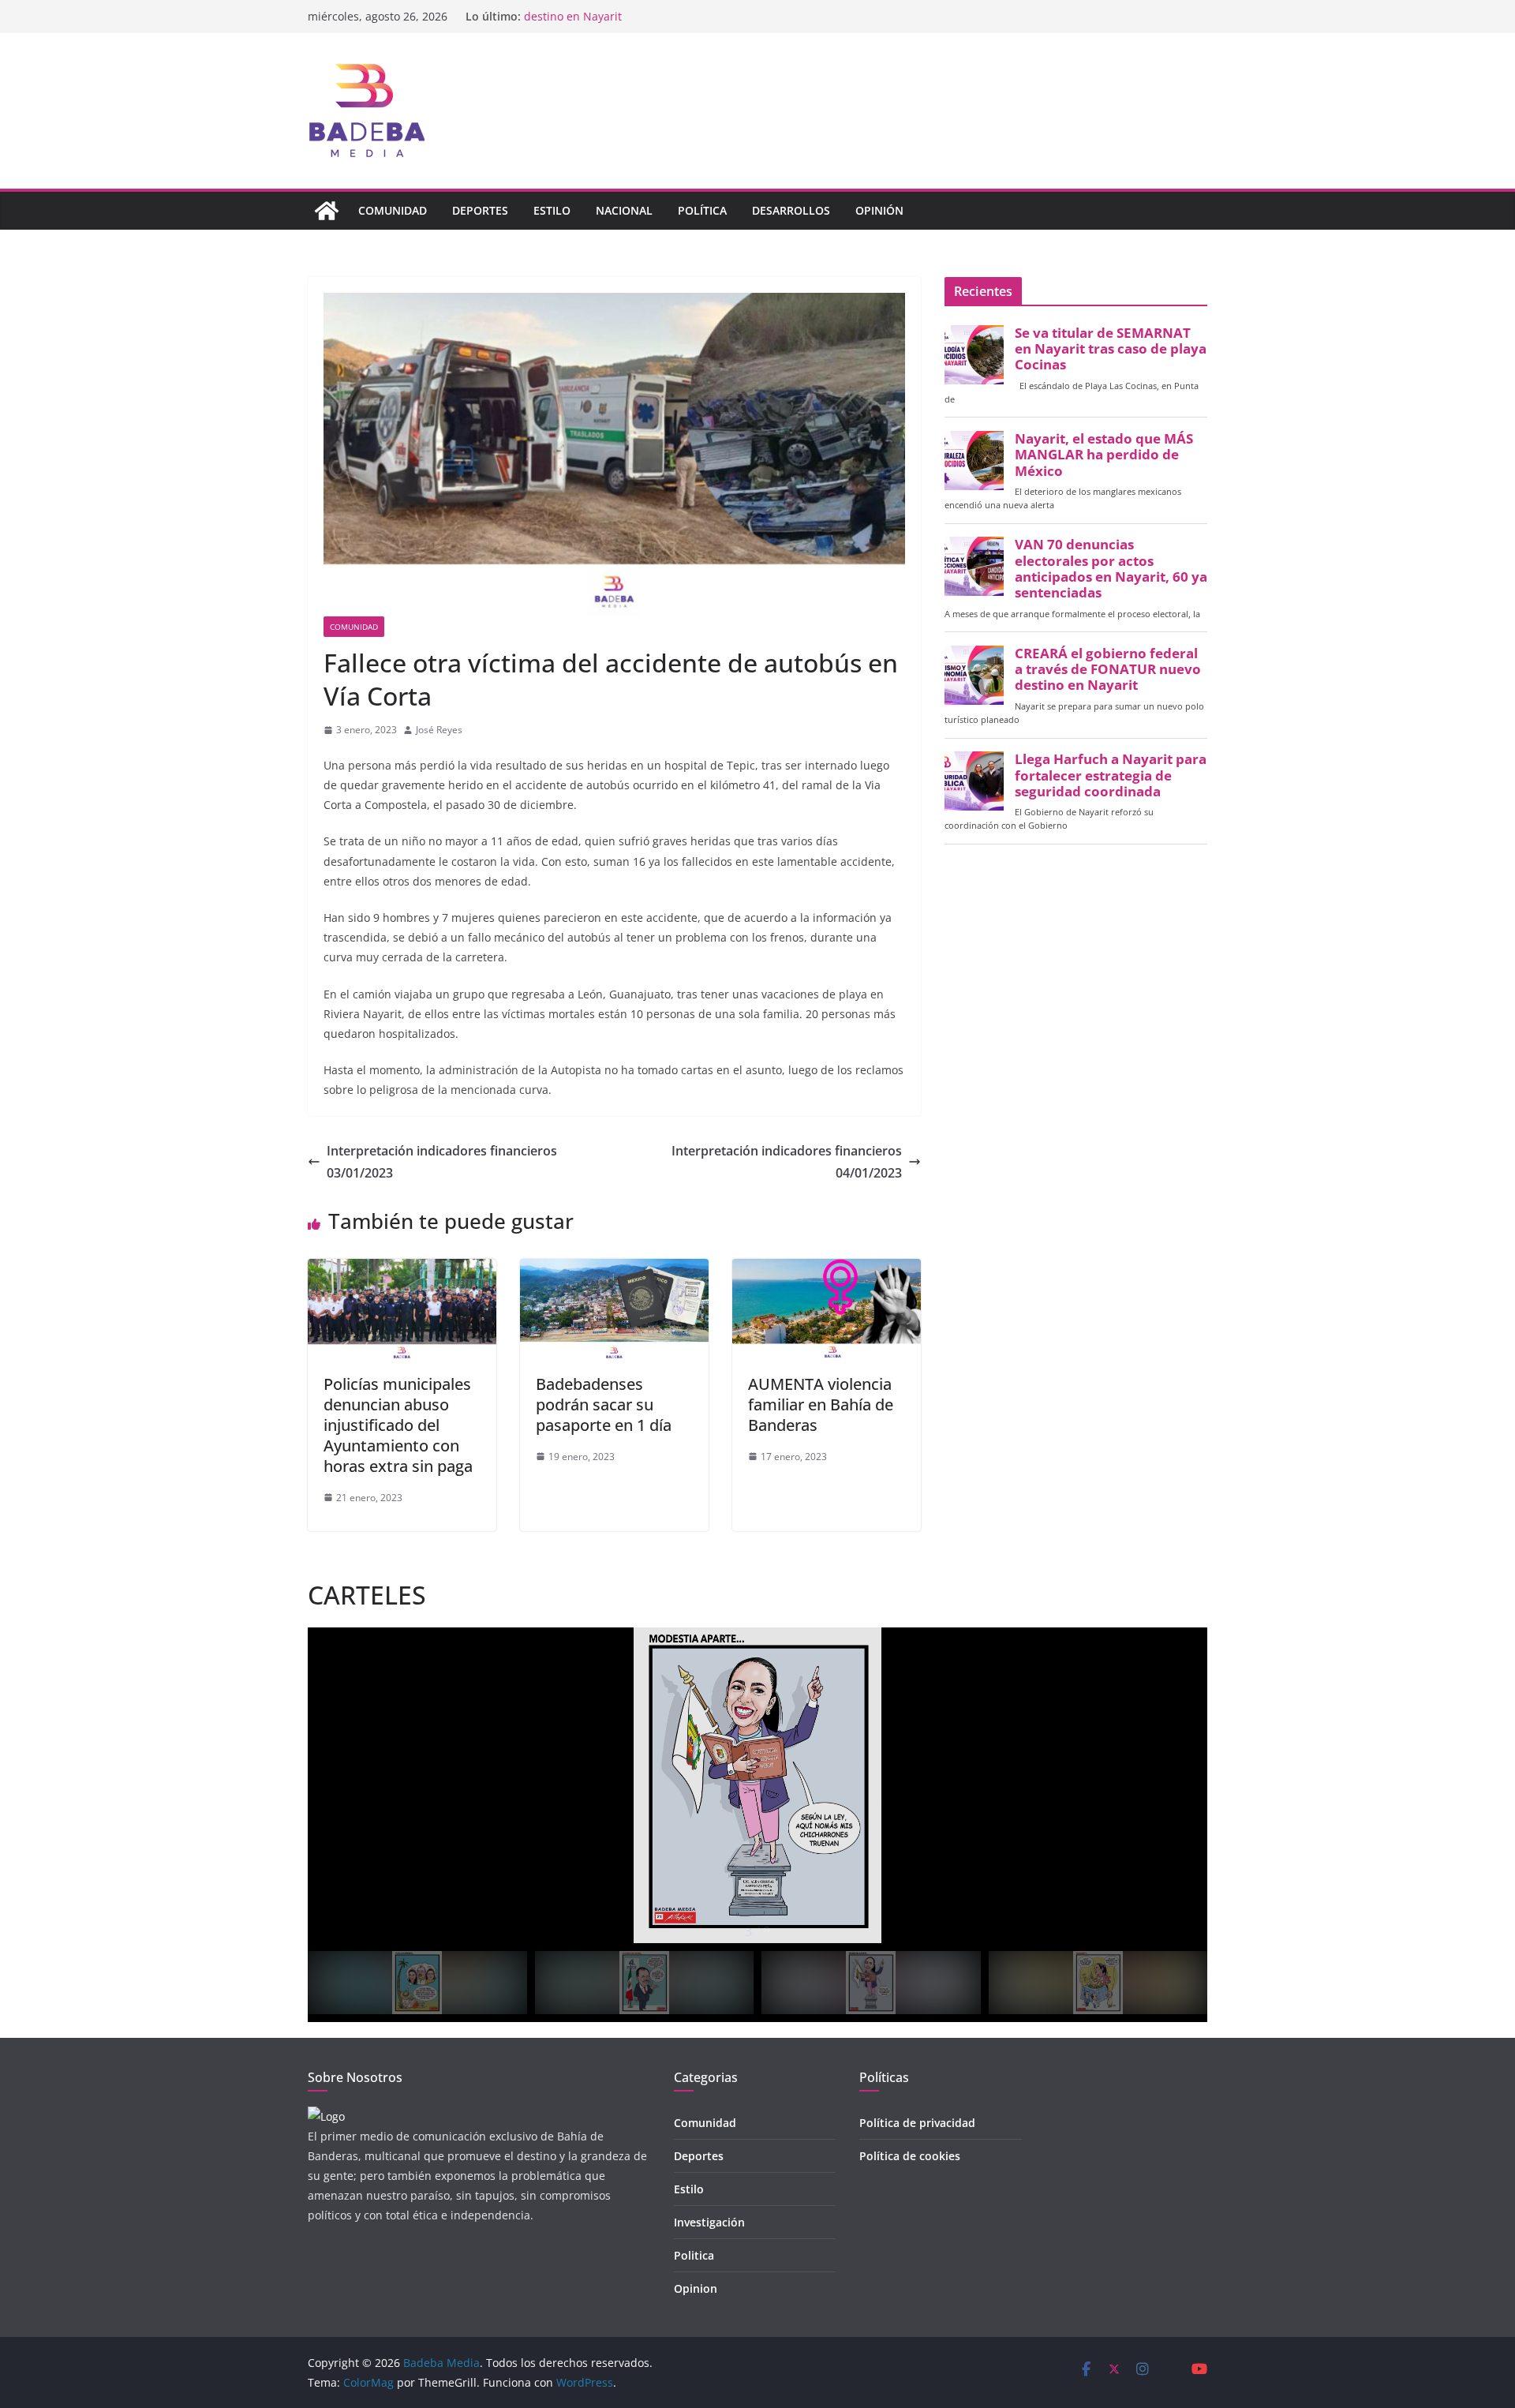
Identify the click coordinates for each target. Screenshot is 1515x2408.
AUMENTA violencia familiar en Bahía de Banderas (821, 1404)
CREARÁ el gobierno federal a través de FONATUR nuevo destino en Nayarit (1108, 669)
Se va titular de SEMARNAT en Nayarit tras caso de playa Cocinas (1111, 349)
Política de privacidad (917, 2123)
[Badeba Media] (327, 211)
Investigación (709, 2222)
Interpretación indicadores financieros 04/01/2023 (787, 1162)
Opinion (696, 2288)
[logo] (326, 2116)
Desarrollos (791, 210)
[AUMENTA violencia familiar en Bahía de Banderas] (827, 1270)
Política (702, 210)
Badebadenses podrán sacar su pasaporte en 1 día (604, 1404)
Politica (694, 2255)
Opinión (879, 210)
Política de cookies (910, 2156)
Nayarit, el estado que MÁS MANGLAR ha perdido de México (1104, 455)
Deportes (480, 210)
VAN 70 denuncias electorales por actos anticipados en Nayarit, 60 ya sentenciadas (1111, 569)
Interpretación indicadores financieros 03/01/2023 (442, 1162)
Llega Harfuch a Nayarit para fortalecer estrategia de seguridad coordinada (1111, 775)
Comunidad (393, 210)
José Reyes (439, 730)
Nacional (624, 210)
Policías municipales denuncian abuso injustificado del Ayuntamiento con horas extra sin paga (398, 1425)
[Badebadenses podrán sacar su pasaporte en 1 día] (614, 1270)
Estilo (552, 210)
